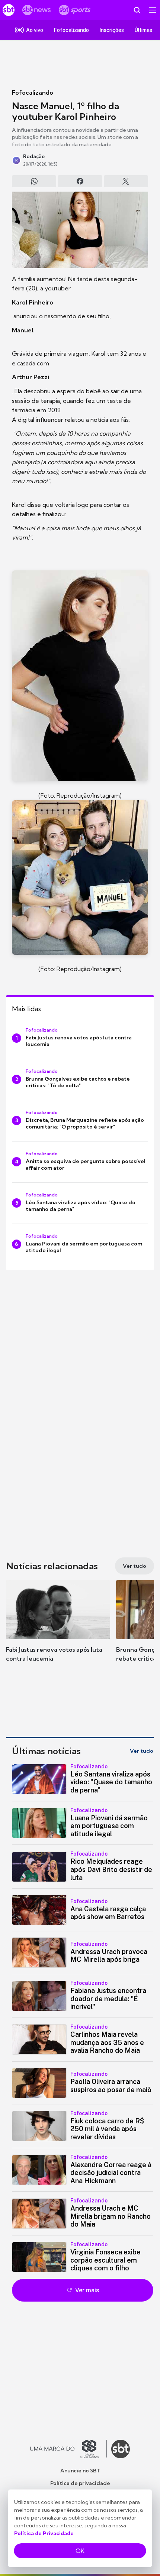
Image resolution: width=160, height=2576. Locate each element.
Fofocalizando (33, 92)
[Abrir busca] (137, 10)
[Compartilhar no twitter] (126, 181)
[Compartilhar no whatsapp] (34, 181)
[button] (58, 1628)
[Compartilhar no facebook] (80, 181)
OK (80, 2551)
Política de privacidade (80, 2483)
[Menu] (153, 10)
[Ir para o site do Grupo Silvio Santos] (68, 2449)
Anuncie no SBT (80, 2471)
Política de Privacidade (44, 2533)
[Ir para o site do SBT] (121, 2449)
